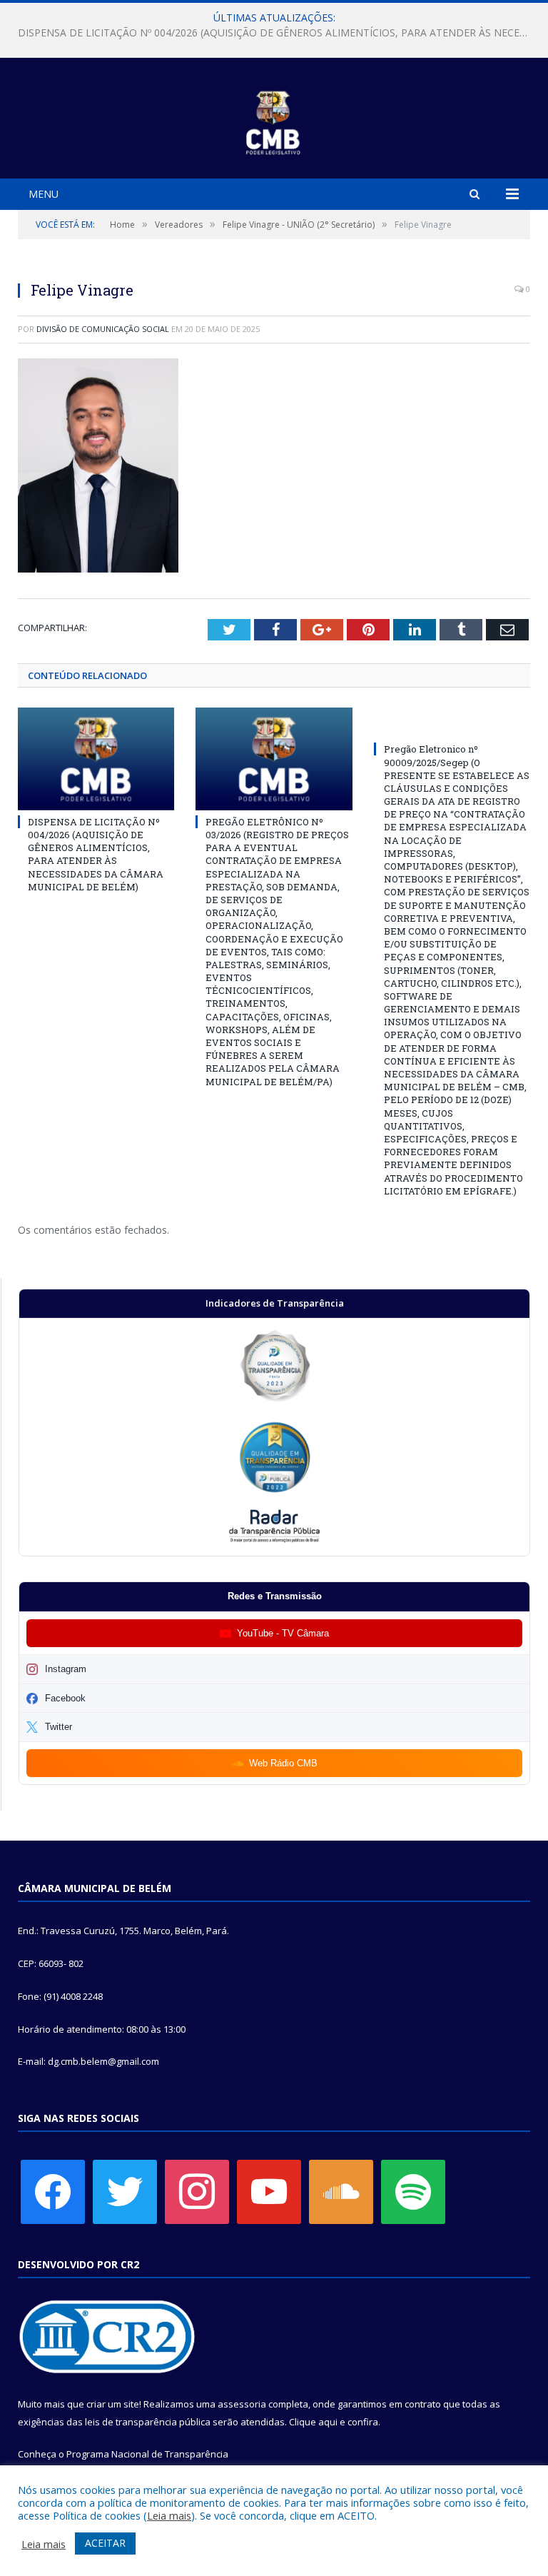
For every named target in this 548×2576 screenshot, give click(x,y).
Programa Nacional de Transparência (147, 2454)
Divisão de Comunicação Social (103, 329)
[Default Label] (269, 2190)
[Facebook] (53, 2190)
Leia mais (169, 2515)
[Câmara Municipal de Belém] (274, 120)
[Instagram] (197, 2190)
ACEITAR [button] (105, 2543)
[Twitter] (125, 2190)
